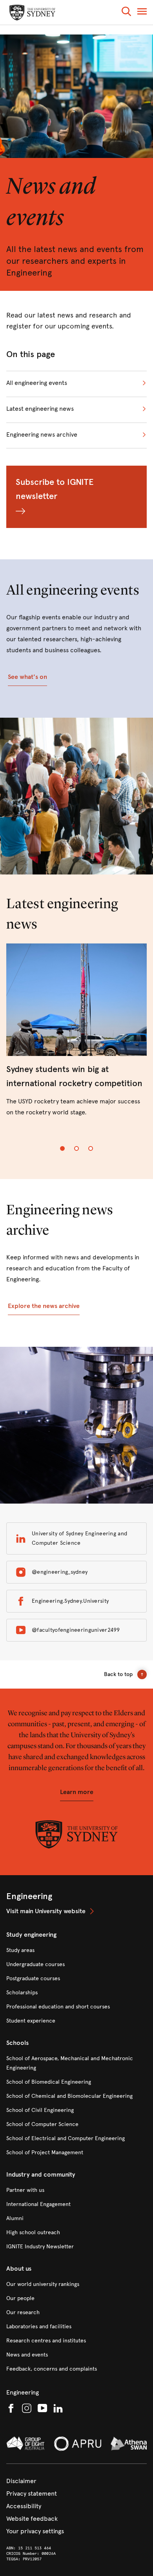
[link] (76, 1031)
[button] (126, 13)
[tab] (62, 1148)
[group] (76, 1037)
